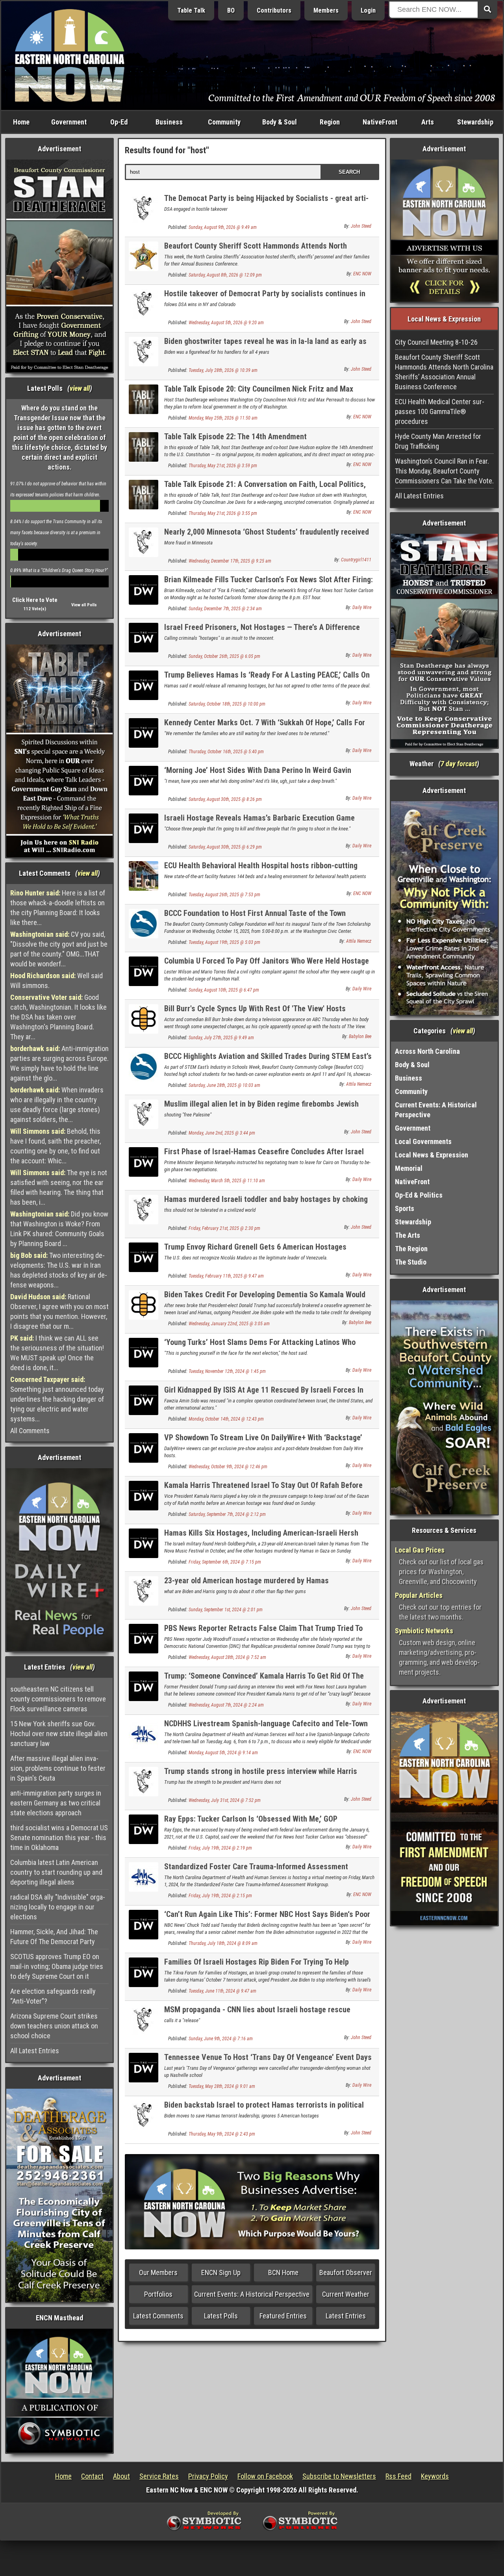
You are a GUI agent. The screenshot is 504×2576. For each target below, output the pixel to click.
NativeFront (380, 122)
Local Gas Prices (420, 1550)
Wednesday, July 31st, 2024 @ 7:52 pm (225, 1800)
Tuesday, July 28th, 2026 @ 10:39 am (223, 370)
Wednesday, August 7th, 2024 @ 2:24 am (226, 1705)
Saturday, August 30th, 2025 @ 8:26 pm (225, 799)
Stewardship (475, 122)
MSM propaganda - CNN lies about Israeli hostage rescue (257, 2010)
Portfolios (158, 2294)
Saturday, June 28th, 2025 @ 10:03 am (224, 1085)
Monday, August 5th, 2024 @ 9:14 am (223, 1753)
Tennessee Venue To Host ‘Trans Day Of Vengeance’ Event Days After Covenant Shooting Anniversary (268, 2062)
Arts (428, 122)
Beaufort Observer (346, 2272)
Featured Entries (283, 2316)
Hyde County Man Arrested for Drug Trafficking (438, 441)
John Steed (361, 226)
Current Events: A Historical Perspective (252, 2294)
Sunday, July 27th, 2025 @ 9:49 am (221, 1038)
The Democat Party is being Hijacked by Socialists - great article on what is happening (266, 203)
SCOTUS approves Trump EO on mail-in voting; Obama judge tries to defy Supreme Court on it (57, 1966)
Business (169, 122)
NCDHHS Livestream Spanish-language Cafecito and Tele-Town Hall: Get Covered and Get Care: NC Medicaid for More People (266, 1728)
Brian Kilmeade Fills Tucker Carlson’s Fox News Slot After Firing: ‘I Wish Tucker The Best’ (269, 584)
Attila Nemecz (359, 941)
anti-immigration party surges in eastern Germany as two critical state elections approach (56, 1803)
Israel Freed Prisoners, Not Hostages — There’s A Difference (262, 627)
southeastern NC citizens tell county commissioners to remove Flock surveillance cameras (58, 1699)
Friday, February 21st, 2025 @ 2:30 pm (224, 1228)
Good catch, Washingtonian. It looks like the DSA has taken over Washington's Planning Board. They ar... (58, 1017)
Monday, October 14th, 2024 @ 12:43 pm (226, 1419)
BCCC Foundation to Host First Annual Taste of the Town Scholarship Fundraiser (255, 918)
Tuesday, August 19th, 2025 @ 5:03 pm (224, 942)
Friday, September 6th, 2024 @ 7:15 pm (225, 1562)
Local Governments (423, 1141)
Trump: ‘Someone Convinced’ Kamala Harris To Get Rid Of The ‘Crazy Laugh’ (264, 1680)
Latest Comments (158, 2316)
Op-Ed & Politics (419, 1195)
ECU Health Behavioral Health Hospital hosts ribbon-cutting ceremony (261, 870)
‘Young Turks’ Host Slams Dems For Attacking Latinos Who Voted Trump (260, 1347)
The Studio (411, 1262)
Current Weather (346, 2294)
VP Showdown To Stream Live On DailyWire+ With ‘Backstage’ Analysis (263, 1442)
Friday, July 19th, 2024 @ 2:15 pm (220, 1896)
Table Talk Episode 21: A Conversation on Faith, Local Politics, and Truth (265, 489)
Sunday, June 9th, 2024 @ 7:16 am (221, 2039)
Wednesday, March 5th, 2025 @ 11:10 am (227, 1181)
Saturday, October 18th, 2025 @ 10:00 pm (227, 704)
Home (21, 122)
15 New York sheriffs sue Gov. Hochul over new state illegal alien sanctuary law (59, 1734)
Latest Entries (346, 2316)
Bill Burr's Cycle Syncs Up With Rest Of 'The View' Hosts (255, 1008)
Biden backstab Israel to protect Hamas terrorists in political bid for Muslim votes (264, 2109)
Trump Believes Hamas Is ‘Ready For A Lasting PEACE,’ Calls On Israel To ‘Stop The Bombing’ (267, 679)
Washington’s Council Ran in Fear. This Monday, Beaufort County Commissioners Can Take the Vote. (444, 471)
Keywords (435, 2476)
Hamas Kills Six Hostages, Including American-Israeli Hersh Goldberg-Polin (261, 1537)
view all (80, 388)
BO (231, 10)
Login (368, 10)
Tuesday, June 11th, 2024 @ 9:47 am (222, 1991)
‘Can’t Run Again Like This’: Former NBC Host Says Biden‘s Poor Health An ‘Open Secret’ (267, 1919)
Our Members (158, 2272)
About (121, 2476)
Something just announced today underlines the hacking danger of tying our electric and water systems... (57, 1399)
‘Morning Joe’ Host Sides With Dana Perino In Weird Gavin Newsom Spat (258, 775)
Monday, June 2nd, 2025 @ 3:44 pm (222, 1133)
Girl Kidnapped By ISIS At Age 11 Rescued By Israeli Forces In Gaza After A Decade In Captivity (264, 1394)
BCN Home (283, 2272)
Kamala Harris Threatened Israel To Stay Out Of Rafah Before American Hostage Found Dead (263, 1490)
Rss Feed (398, 2476)
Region (330, 122)
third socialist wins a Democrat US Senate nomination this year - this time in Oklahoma (59, 1838)
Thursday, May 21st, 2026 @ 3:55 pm (223, 513)
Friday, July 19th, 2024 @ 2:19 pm (220, 1848)
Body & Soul (280, 122)
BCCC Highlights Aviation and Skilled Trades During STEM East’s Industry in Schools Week (268, 1061)
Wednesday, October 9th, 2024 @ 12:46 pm (228, 1467)
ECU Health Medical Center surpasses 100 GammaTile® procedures (440, 411)
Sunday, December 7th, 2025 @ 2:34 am (225, 609)
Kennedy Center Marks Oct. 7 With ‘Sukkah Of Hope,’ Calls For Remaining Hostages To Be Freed (265, 727)
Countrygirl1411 (356, 560)
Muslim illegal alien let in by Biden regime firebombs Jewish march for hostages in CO (261, 1108)
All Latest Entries (35, 2051)
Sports (405, 1208)
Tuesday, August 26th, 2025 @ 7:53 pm (224, 895)
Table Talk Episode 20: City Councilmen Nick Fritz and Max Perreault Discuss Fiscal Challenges (259, 393)
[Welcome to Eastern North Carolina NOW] (70, 55)
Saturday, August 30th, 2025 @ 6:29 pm (225, 847)
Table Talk (191, 10)
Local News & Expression (432, 1155)
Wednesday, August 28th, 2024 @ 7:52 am (227, 1657)
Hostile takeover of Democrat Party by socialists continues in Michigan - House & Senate (265, 298)
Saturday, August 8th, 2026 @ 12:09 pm (225, 275)
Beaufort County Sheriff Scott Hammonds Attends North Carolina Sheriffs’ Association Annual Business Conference (261, 250)
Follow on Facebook (265, 2476)
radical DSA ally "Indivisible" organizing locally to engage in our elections (58, 1907)
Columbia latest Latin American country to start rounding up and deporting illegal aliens (56, 1872)
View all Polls (84, 605)
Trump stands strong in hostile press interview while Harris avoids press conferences (261, 1776)
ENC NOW (362, 274)
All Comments (30, 1431)
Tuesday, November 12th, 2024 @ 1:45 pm (227, 1371)
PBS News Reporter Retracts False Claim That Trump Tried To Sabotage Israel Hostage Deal (263, 1633)
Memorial (409, 1168)
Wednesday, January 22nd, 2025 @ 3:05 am (229, 1324)
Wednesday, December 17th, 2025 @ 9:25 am (230, 561)
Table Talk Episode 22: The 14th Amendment (235, 436)
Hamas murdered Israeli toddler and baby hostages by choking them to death (266, 1204)
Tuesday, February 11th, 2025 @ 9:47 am (226, 1276)
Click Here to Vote (35, 600)
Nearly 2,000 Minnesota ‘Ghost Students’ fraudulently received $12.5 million (267, 536)
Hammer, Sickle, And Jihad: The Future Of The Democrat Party (54, 1937)
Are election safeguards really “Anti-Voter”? (53, 1996)
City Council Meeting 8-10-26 (436, 342)
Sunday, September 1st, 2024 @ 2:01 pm (226, 1610)
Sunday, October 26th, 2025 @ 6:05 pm (224, 656)
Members (326, 10)
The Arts (408, 1235)
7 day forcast (459, 764)
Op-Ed (119, 122)
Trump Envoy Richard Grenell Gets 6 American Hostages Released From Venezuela (255, 1251)
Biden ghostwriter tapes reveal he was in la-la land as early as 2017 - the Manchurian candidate (265, 346)
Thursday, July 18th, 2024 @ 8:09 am (223, 1943)
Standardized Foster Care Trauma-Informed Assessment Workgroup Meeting (256, 1871)
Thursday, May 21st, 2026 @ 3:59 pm (223, 466)
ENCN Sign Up (221, 2272)
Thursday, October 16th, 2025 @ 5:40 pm (226, 752)
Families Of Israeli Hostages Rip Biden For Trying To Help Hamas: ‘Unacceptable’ (257, 1966)
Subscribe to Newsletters (339, 2476)
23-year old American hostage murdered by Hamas (246, 1581)
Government (69, 122)
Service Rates (159, 2476)
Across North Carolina (427, 1051)
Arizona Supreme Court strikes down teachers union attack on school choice (54, 2026)
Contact (92, 2476)
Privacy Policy (208, 2476)
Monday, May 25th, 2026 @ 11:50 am (223, 418)
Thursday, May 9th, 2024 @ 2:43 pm (222, 2134)
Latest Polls (221, 2316)
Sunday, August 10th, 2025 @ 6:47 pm (224, 990)
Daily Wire (362, 607)
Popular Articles (419, 1595)
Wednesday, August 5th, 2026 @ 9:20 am (226, 323)
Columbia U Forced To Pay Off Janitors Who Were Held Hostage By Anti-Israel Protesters (267, 965)
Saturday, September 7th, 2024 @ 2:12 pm (227, 1514)
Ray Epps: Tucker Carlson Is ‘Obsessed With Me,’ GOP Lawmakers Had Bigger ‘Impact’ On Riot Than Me (251, 1823)
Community (224, 122)
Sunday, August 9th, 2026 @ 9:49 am (223, 227)
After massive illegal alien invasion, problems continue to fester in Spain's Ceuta (58, 1768)
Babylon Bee (360, 1036)
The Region (411, 1249)
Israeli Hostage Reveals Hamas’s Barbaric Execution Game (259, 818)
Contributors (274, 10)
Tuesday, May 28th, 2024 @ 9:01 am (222, 2086)
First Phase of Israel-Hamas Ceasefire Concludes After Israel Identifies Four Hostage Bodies (264, 1156)
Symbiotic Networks (424, 1631)
